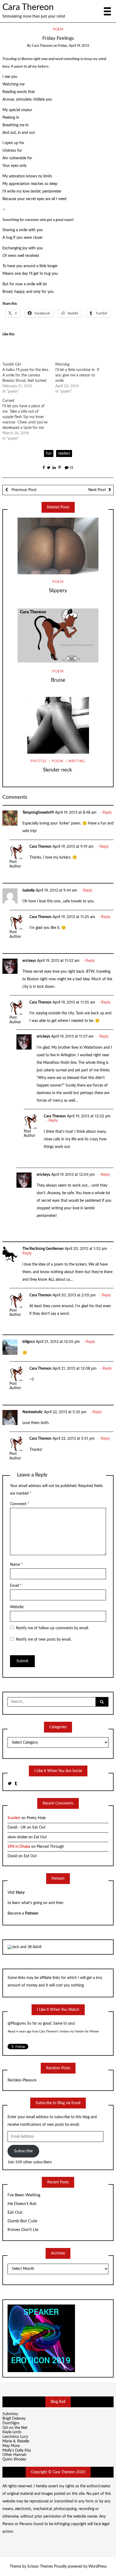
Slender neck (58, 770)
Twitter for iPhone (87, 2032)
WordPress (98, 2567)
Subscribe (23, 2151)
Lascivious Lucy (15, 2437)
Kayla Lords (12, 2432)
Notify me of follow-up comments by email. (52, 1628)
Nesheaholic (33, 1412)
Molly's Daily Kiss (17, 2451)
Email (16, 1586)
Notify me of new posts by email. (44, 1640)
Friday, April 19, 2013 (74, 46)
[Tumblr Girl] (29, 378)
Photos (38, 761)
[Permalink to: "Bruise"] (58, 635)
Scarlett (14, 1818)
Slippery (58, 591)
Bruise (58, 680)
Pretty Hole (36, 1818)
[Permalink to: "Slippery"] (58, 546)
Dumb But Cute (22, 2221)
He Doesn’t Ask (22, 2204)
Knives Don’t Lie (23, 2230)
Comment (20, 1504)
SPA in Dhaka (19, 1847)
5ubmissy (10, 2414)
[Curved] (29, 420)
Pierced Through (50, 1847)
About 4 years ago (19, 2032)
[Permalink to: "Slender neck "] (58, 725)
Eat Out (39, 1827)
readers (64, 453)
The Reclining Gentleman (43, 1249)
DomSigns (11, 2423)
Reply (107, 813)
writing (77, 761)
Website (17, 1607)
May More (11, 2446)
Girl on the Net (15, 2428)
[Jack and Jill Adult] (25, 1947)
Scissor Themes (40, 2567)
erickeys (29, 961)
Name (16, 1565)
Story (20, 1893)
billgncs (29, 1342)
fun (49, 453)
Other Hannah (14, 2455)
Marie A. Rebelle (16, 2441)
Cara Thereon (28, 7)
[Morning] (82, 378)
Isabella (28, 890)
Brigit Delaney (14, 2419)
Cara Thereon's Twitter (54, 2032)
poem (58, 30)
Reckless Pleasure (22, 2080)
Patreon (32, 1913)
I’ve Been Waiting (24, 2195)
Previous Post (23, 490)
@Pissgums (17, 2024)
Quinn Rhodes (14, 2459)
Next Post (97, 490)
